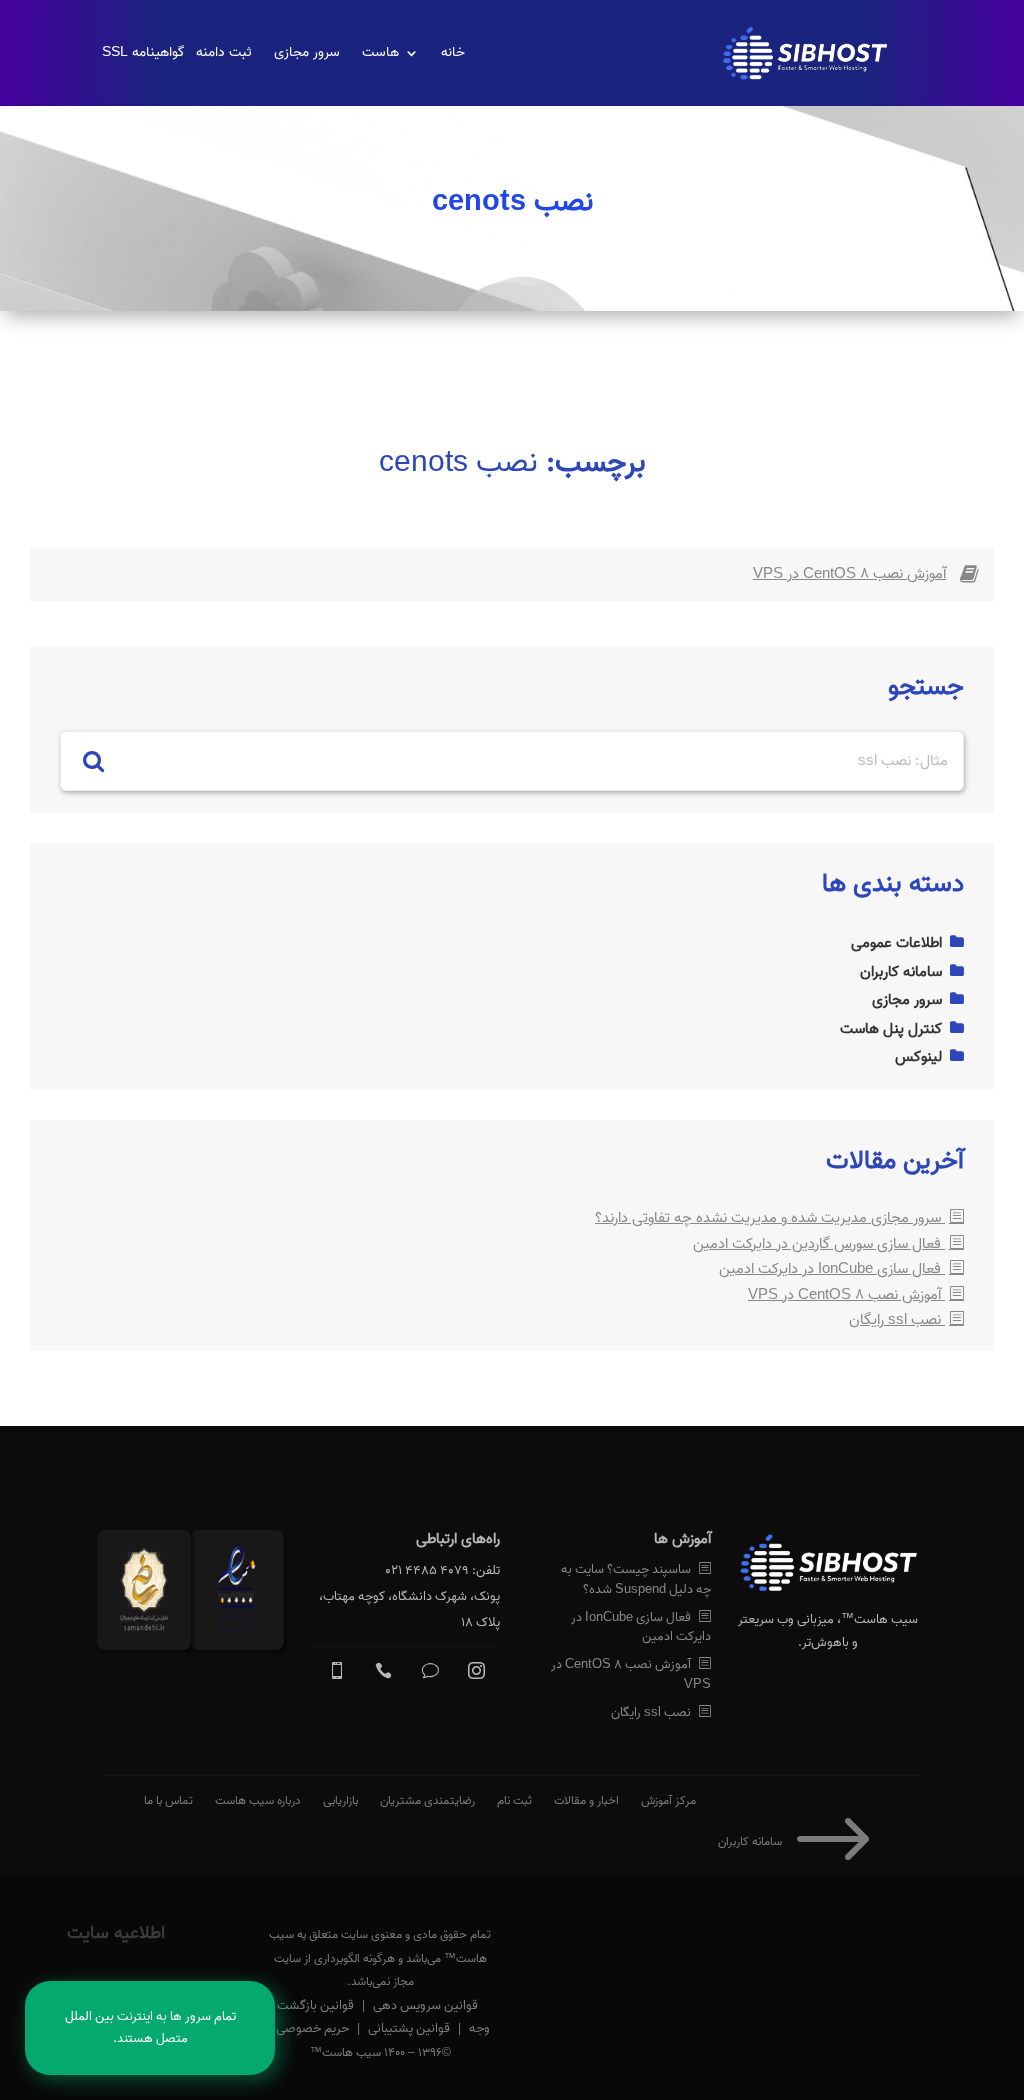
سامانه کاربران (799, 1842)
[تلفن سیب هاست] (383, 1674)
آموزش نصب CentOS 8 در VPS (849, 574)
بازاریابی (340, 1800)
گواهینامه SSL (143, 52)
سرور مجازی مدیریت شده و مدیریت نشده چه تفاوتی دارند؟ (770, 1218)
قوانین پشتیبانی (409, 2028)
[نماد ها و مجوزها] (242, 1594)
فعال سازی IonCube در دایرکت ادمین (832, 1269)
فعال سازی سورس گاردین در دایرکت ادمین (819, 1244)
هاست (380, 52)
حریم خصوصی (312, 2028)
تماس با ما (168, 1800)
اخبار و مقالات (586, 1800)
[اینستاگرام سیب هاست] (476, 1674)
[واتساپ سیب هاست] (430, 1674)
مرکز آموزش (668, 1800)
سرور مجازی (307, 52)
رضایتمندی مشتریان (427, 1800)
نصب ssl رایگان (897, 1320)
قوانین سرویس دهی (425, 2005)
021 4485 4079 (427, 1570)
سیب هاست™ (879, 1619)
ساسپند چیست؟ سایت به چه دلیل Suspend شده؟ (635, 1579)
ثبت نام (514, 1800)
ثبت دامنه (224, 52)
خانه (453, 52)
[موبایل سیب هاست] (336, 1674)
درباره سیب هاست (258, 1800)
